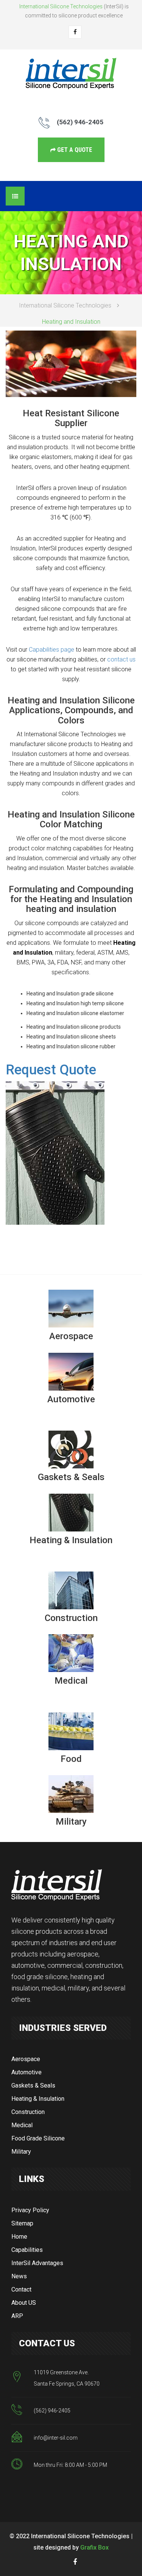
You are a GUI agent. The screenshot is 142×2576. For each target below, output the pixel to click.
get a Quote (74, 150)
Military (21, 2152)
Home (19, 2237)
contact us (121, 659)
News (19, 2276)
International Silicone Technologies (65, 305)
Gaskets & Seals (33, 2085)
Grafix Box (94, 2547)
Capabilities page (51, 650)
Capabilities (27, 2250)
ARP (17, 2316)
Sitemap (22, 2223)
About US (24, 2303)
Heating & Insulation (38, 2099)
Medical (22, 2125)
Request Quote (51, 1070)
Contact (21, 2289)
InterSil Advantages (37, 2263)
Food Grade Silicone (38, 2138)
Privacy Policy (30, 2210)
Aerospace (26, 2059)
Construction (28, 2112)
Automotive (27, 2072)
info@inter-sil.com (56, 2438)
